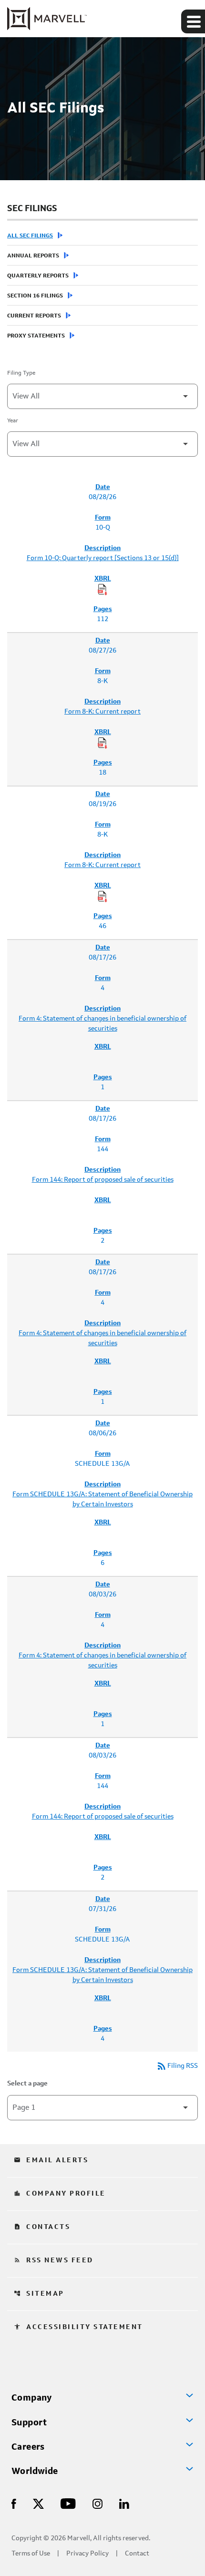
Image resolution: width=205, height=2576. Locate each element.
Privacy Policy (87, 2554)
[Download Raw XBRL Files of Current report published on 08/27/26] (102, 743)
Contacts (42, 2227)
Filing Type (21, 373)
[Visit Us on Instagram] (97, 2503)
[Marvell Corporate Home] (47, 19)
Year (13, 421)
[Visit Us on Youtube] (68, 2503)
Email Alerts (51, 2160)
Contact (137, 2554)
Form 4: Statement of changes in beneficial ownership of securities (102, 1024)
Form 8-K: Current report (102, 712)
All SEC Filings (30, 236)
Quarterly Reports (38, 276)
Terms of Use (31, 2554)
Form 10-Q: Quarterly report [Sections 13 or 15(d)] (103, 558)
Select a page (27, 2084)
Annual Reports (33, 256)
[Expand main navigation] (193, 21)
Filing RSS (177, 2066)
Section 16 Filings (35, 296)
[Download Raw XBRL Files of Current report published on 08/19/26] (102, 897)
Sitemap (39, 2294)
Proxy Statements (36, 336)
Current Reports (34, 316)
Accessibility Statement (78, 2327)
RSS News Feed (54, 2260)
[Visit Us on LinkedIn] (124, 2503)
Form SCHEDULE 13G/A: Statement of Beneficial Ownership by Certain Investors (102, 1499)
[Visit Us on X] (38, 2503)
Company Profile (60, 2194)
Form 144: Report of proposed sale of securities (103, 1180)
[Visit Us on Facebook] (14, 2503)
